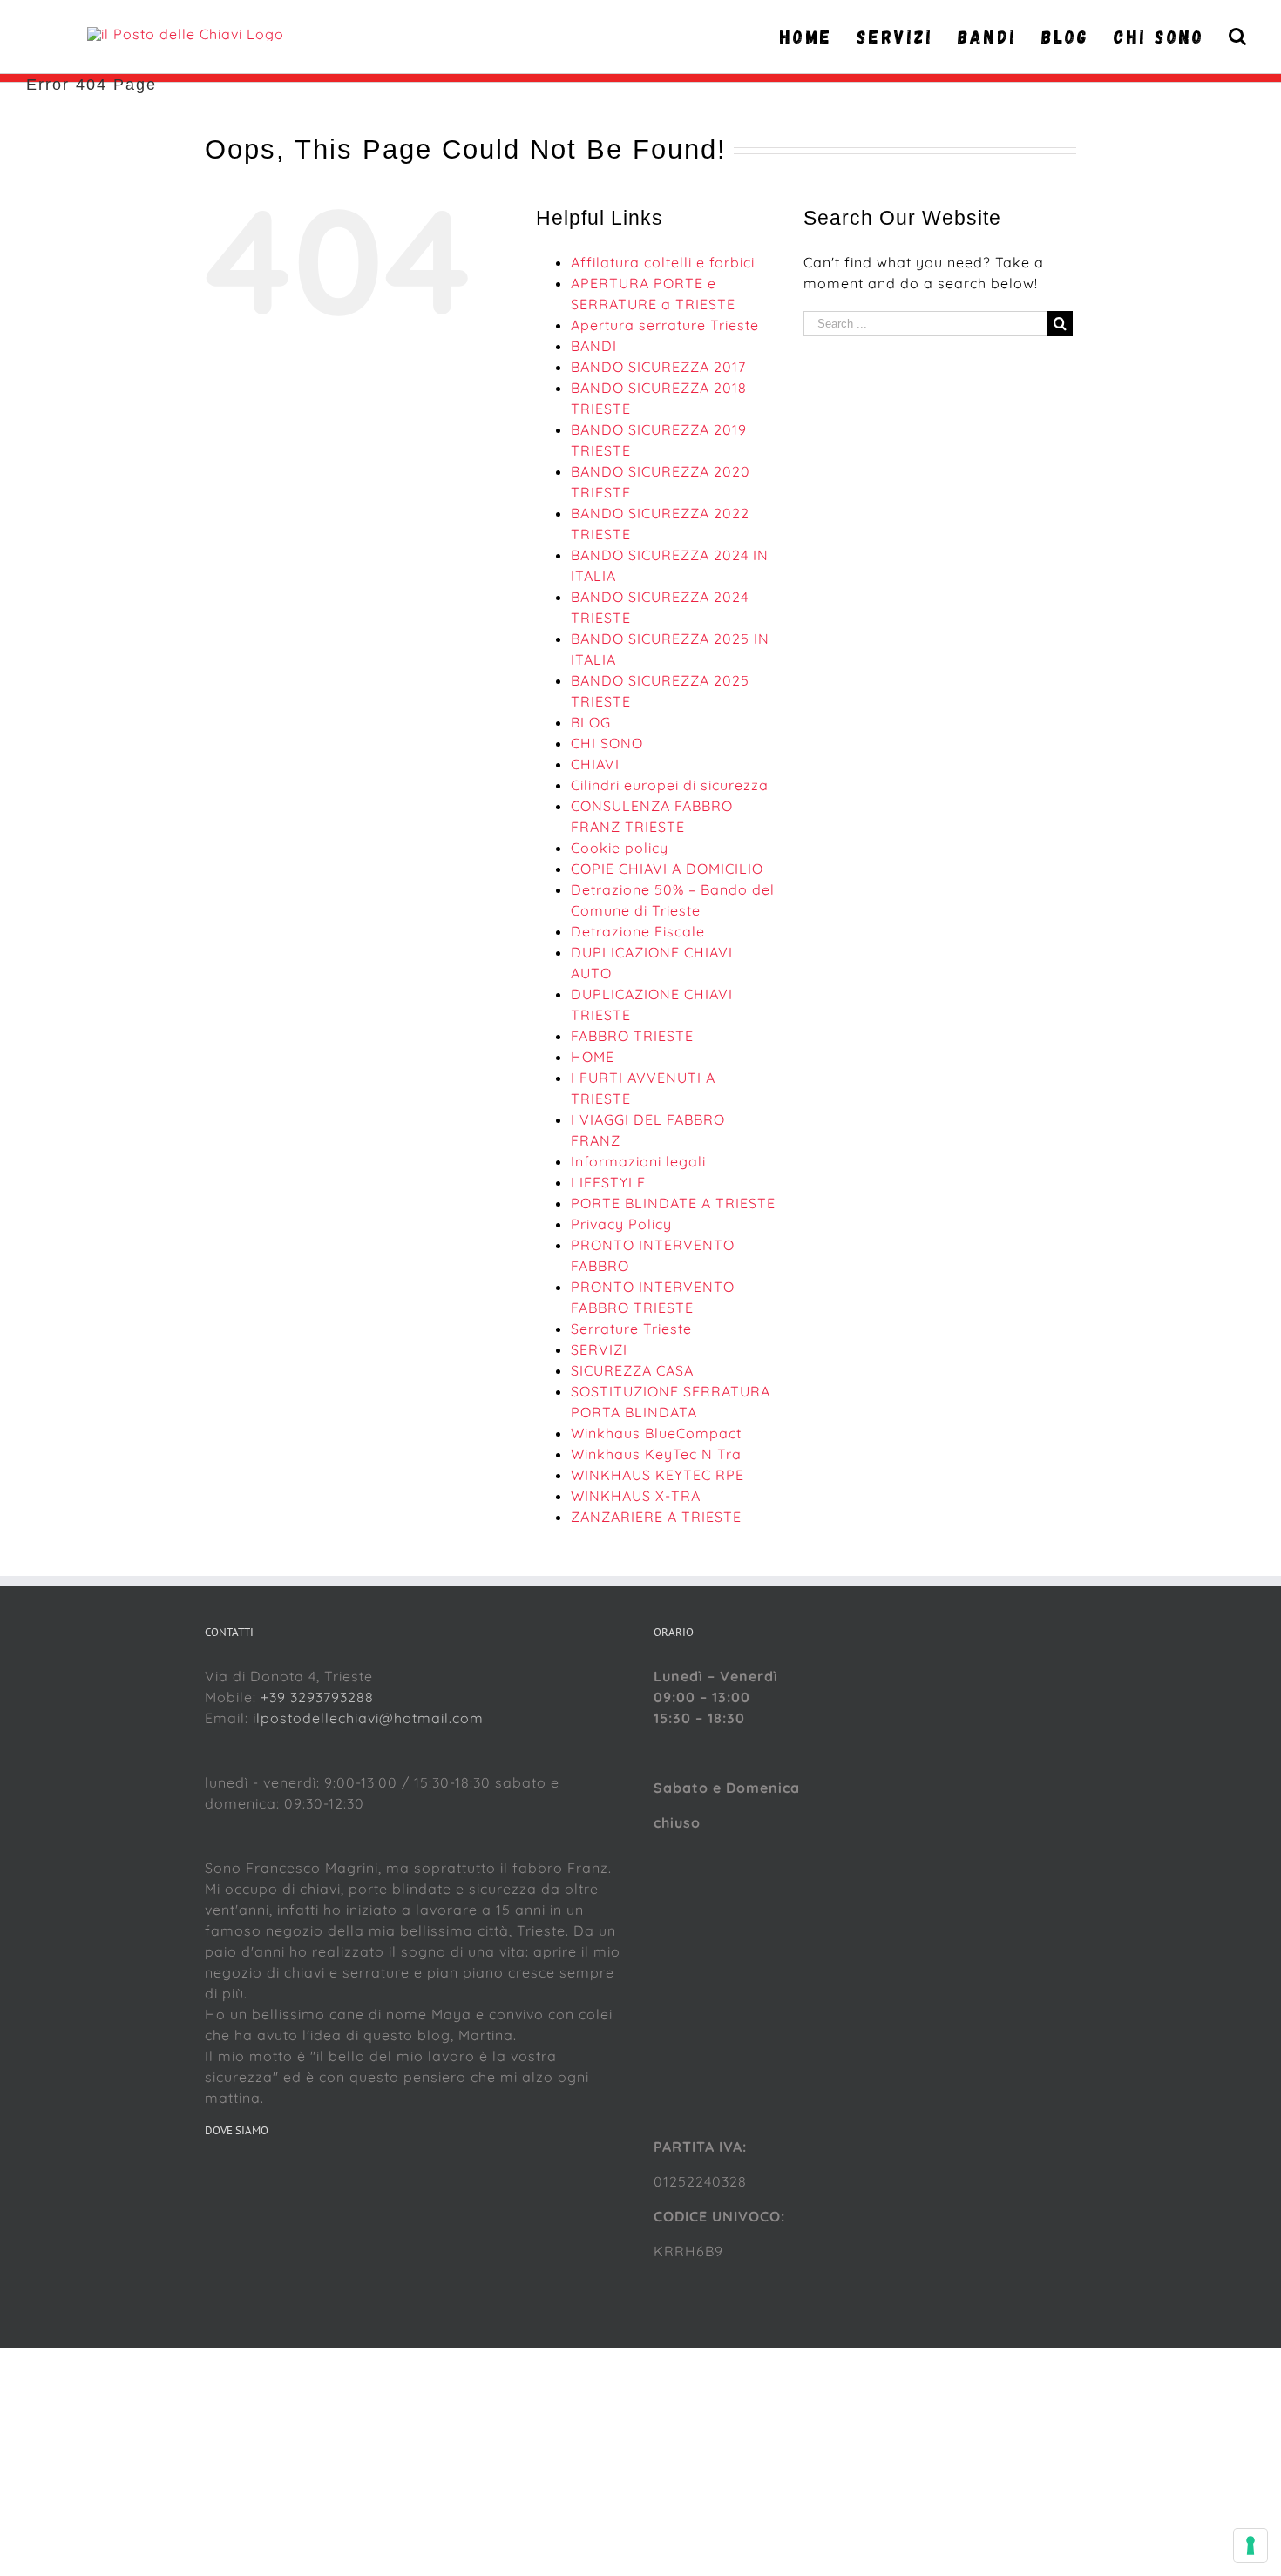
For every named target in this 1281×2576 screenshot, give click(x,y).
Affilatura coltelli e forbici (663, 262)
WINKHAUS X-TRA (636, 1496)
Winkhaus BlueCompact (656, 1433)
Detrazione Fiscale (638, 931)
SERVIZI (599, 1349)
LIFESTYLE (608, 1182)
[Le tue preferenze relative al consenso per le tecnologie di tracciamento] (1250, 2546)
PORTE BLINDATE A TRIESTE (673, 1203)
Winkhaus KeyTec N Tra (656, 1454)
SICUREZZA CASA (632, 1370)
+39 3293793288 (317, 1697)
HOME (593, 1057)
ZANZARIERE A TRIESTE (656, 1517)
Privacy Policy (621, 1224)
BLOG (591, 722)
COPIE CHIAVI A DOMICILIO (667, 869)
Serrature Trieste (631, 1329)
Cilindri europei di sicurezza (670, 785)
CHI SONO (607, 743)
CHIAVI (595, 764)
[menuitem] (811, 37)
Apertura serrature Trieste (665, 325)
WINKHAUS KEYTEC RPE (657, 1475)
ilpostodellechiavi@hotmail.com (368, 1718)
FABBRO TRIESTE (632, 1036)
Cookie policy (620, 848)
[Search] (1238, 37)
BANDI (594, 346)
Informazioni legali (638, 1161)
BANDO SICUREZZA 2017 (658, 367)
